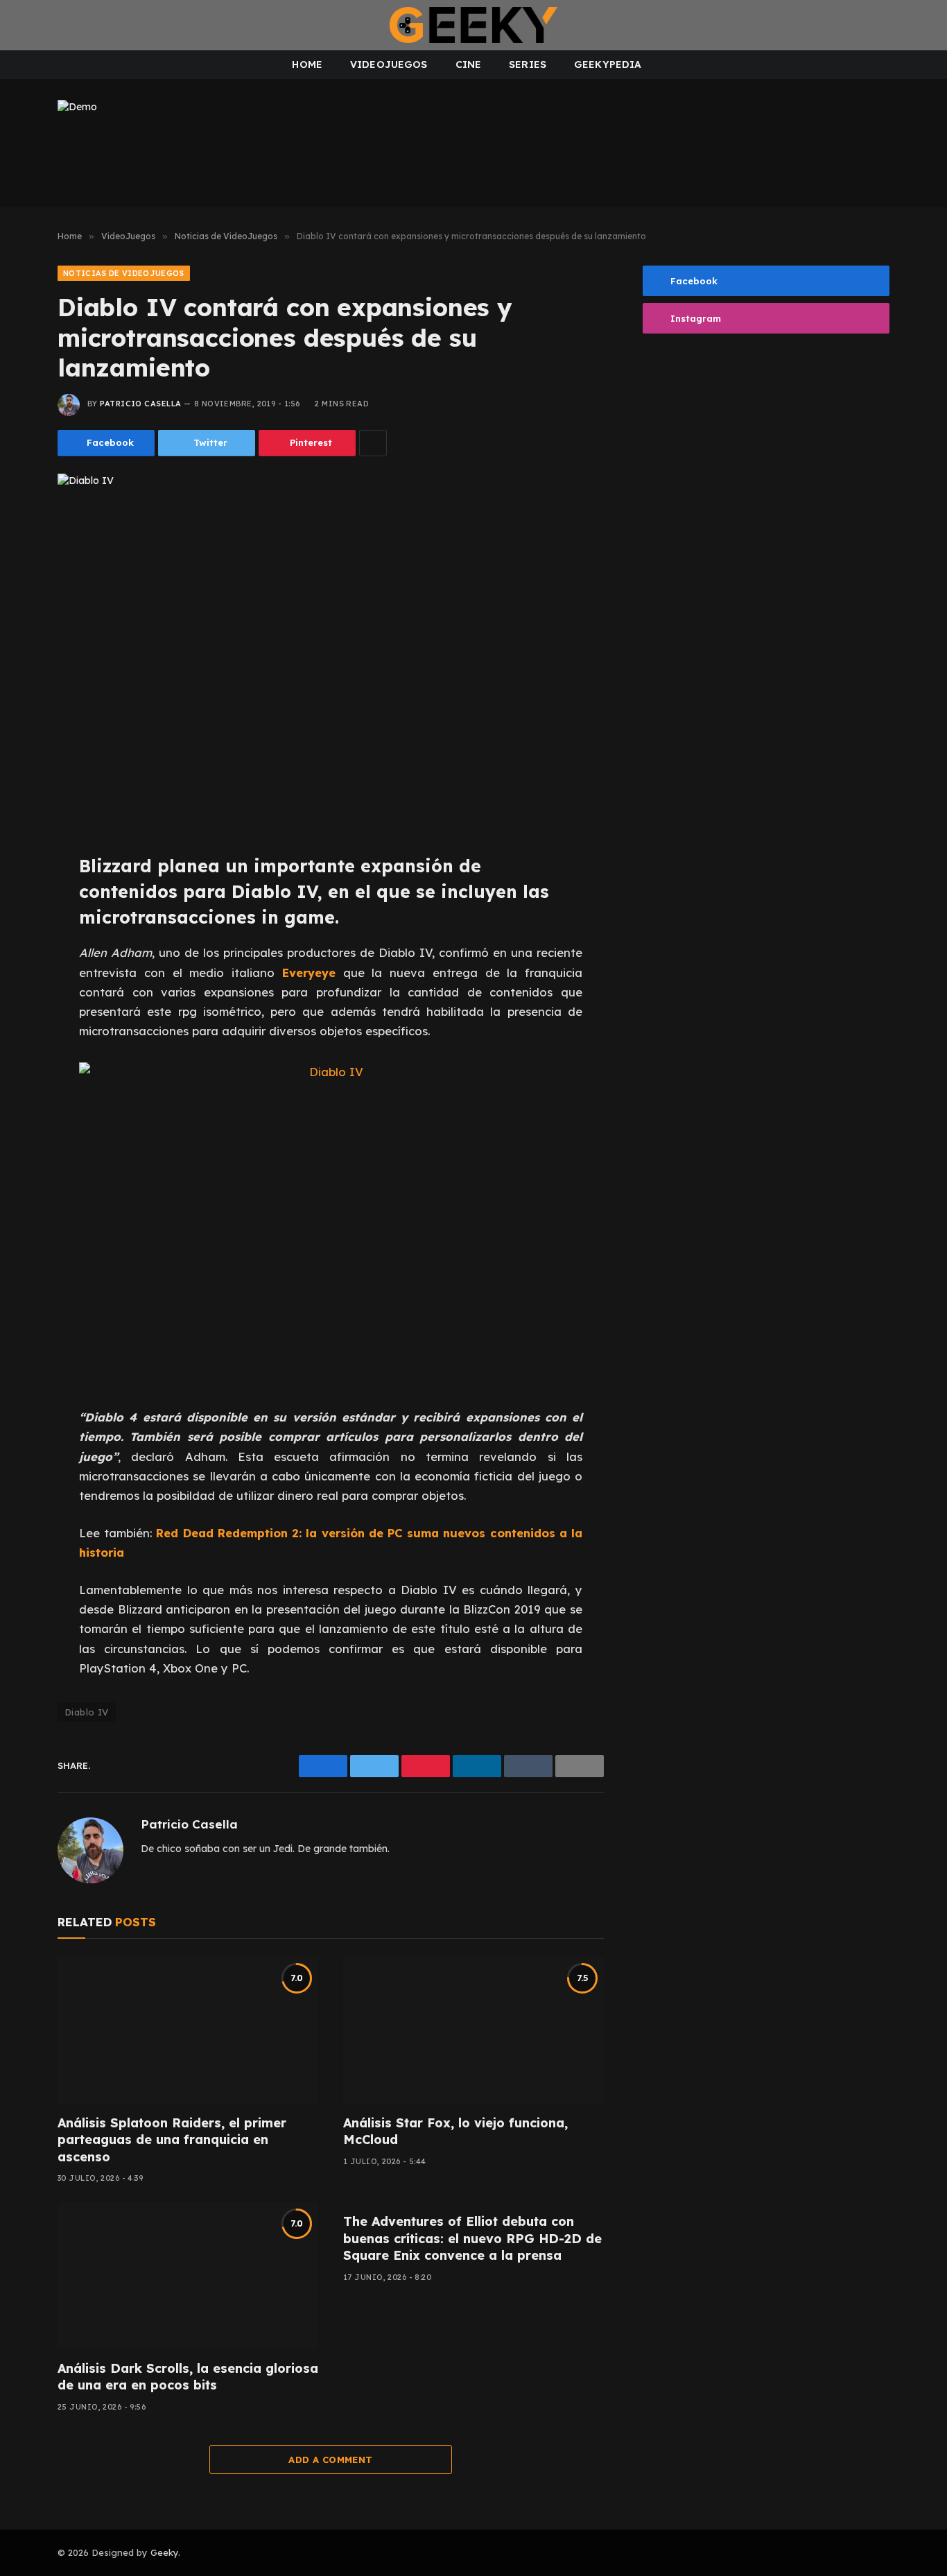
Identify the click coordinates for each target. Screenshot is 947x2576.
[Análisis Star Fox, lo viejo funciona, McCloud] (473, 2030)
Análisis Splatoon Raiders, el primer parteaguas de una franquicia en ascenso (172, 2140)
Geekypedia (608, 64)
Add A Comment (330, 2460)
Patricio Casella (140, 404)
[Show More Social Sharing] (373, 443)
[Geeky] (473, 25)
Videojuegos (389, 64)
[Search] (925, 25)
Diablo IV (87, 1712)
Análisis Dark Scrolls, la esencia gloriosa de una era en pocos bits (188, 2377)
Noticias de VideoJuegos (124, 273)
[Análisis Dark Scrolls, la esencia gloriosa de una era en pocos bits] (188, 2276)
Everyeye (309, 973)
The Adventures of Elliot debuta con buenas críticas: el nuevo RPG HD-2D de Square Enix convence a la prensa (472, 2238)
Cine (469, 64)
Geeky (164, 2552)
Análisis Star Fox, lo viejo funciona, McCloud (455, 2131)
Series (528, 64)
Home (307, 64)
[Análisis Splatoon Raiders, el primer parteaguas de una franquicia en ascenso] (188, 2030)
